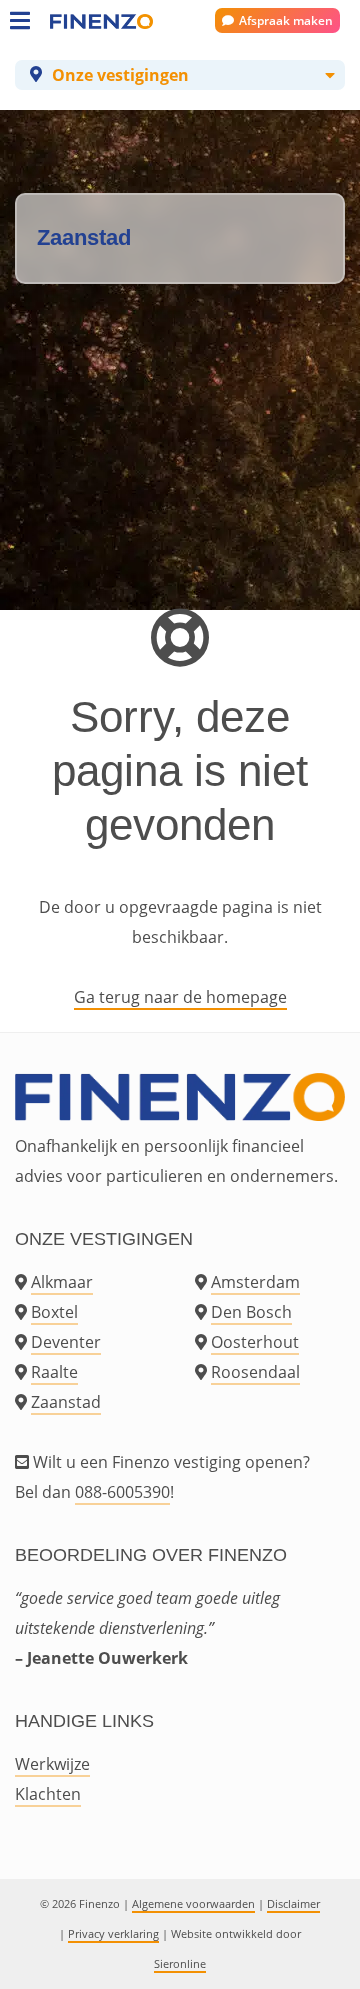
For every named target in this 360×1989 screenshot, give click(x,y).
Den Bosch (251, 1312)
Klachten (48, 1794)
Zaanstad (66, 1402)
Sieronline (180, 1963)
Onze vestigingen (120, 75)
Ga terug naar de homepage (180, 997)
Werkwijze (52, 1764)
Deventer (66, 1342)
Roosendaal (255, 1372)
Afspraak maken (286, 20)
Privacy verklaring (113, 1933)
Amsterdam (255, 1282)
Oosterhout (255, 1342)
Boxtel (54, 1312)
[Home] (70, 20)
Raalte (54, 1372)
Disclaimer (293, 1903)
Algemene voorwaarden (193, 1903)
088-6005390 (122, 1492)
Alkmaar (62, 1282)
